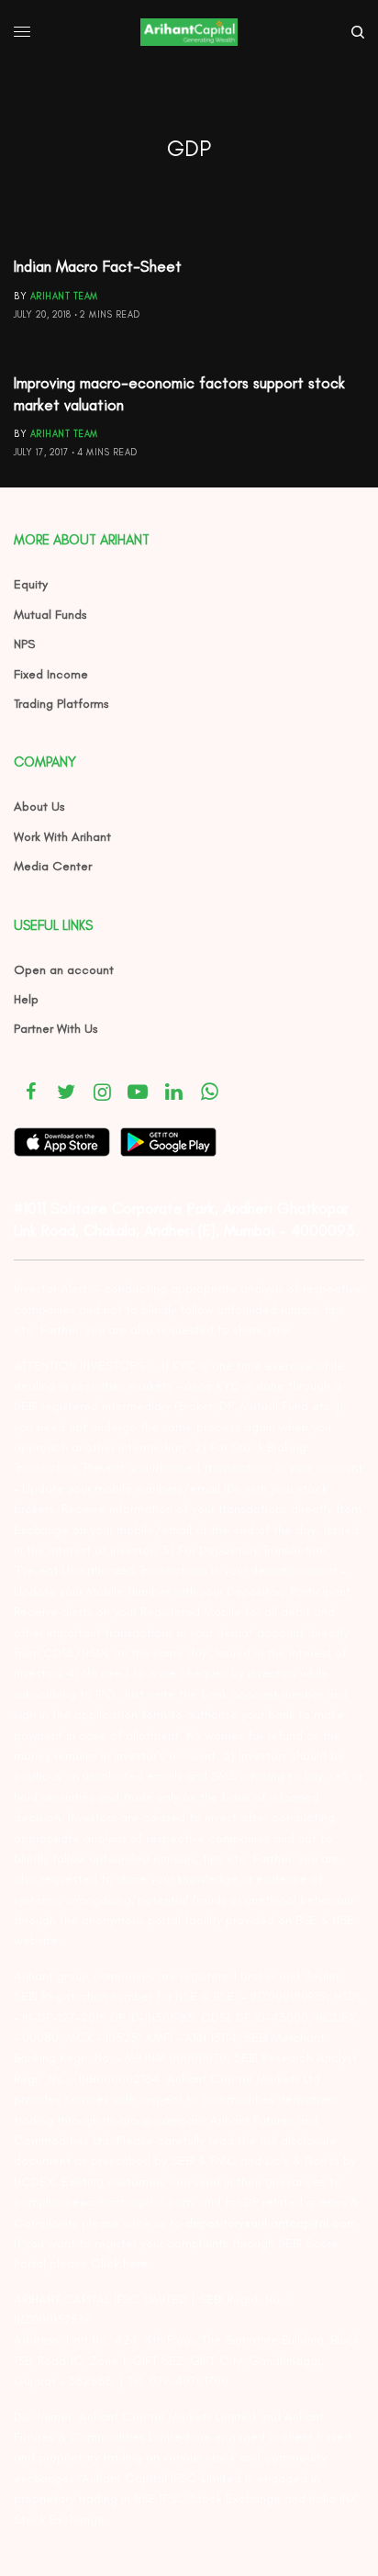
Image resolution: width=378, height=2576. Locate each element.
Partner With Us (56, 1029)
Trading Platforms (61, 704)
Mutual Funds (50, 615)
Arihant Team (64, 296)
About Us (39, 806)
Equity (31, 584)
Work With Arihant (62, 837)
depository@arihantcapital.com (271, 2223)
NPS (24, 644)
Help (26, 999)
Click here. (121, 2263)
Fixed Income (51, 674)
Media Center (53, 866)
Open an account (64, 970)
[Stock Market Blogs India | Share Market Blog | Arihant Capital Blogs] (189, 32)
